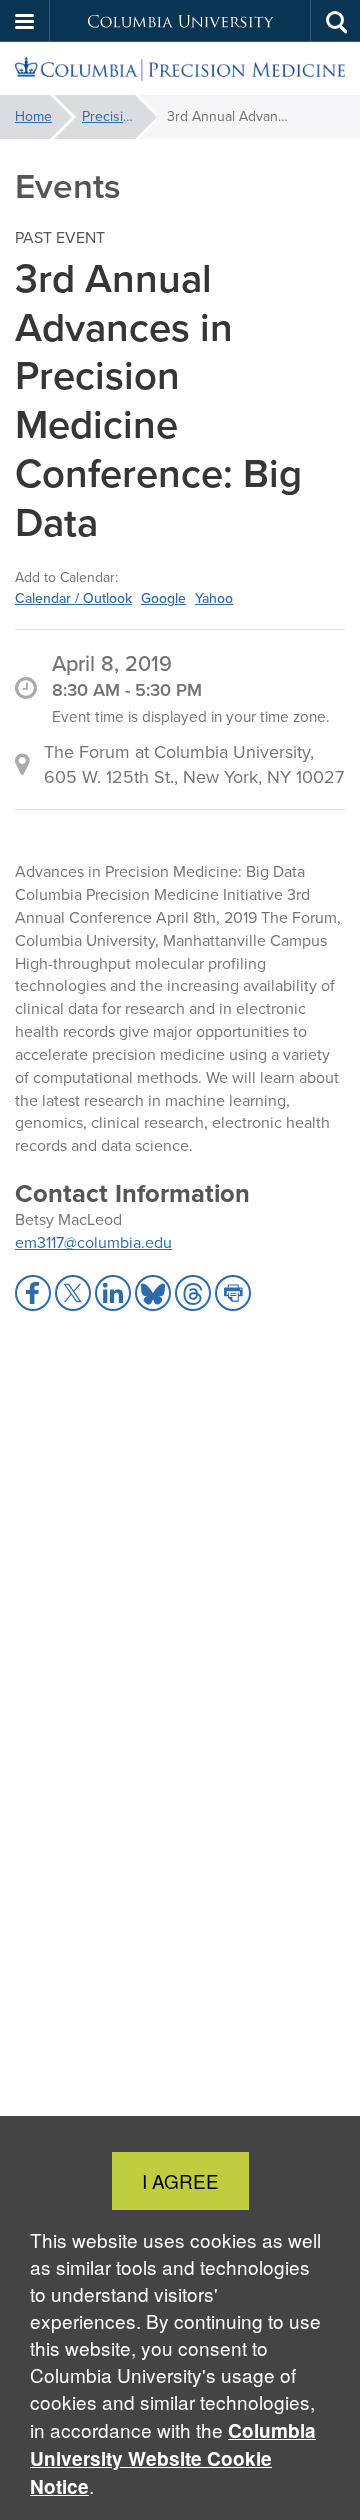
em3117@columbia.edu (93, 1242)
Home (33, 116)
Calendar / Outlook (73, 598)
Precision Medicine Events (119, 116)
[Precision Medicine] (180, 69)
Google (163, 598)
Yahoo (214, 598)
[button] (25, 21)
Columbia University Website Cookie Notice (173, 2458)
